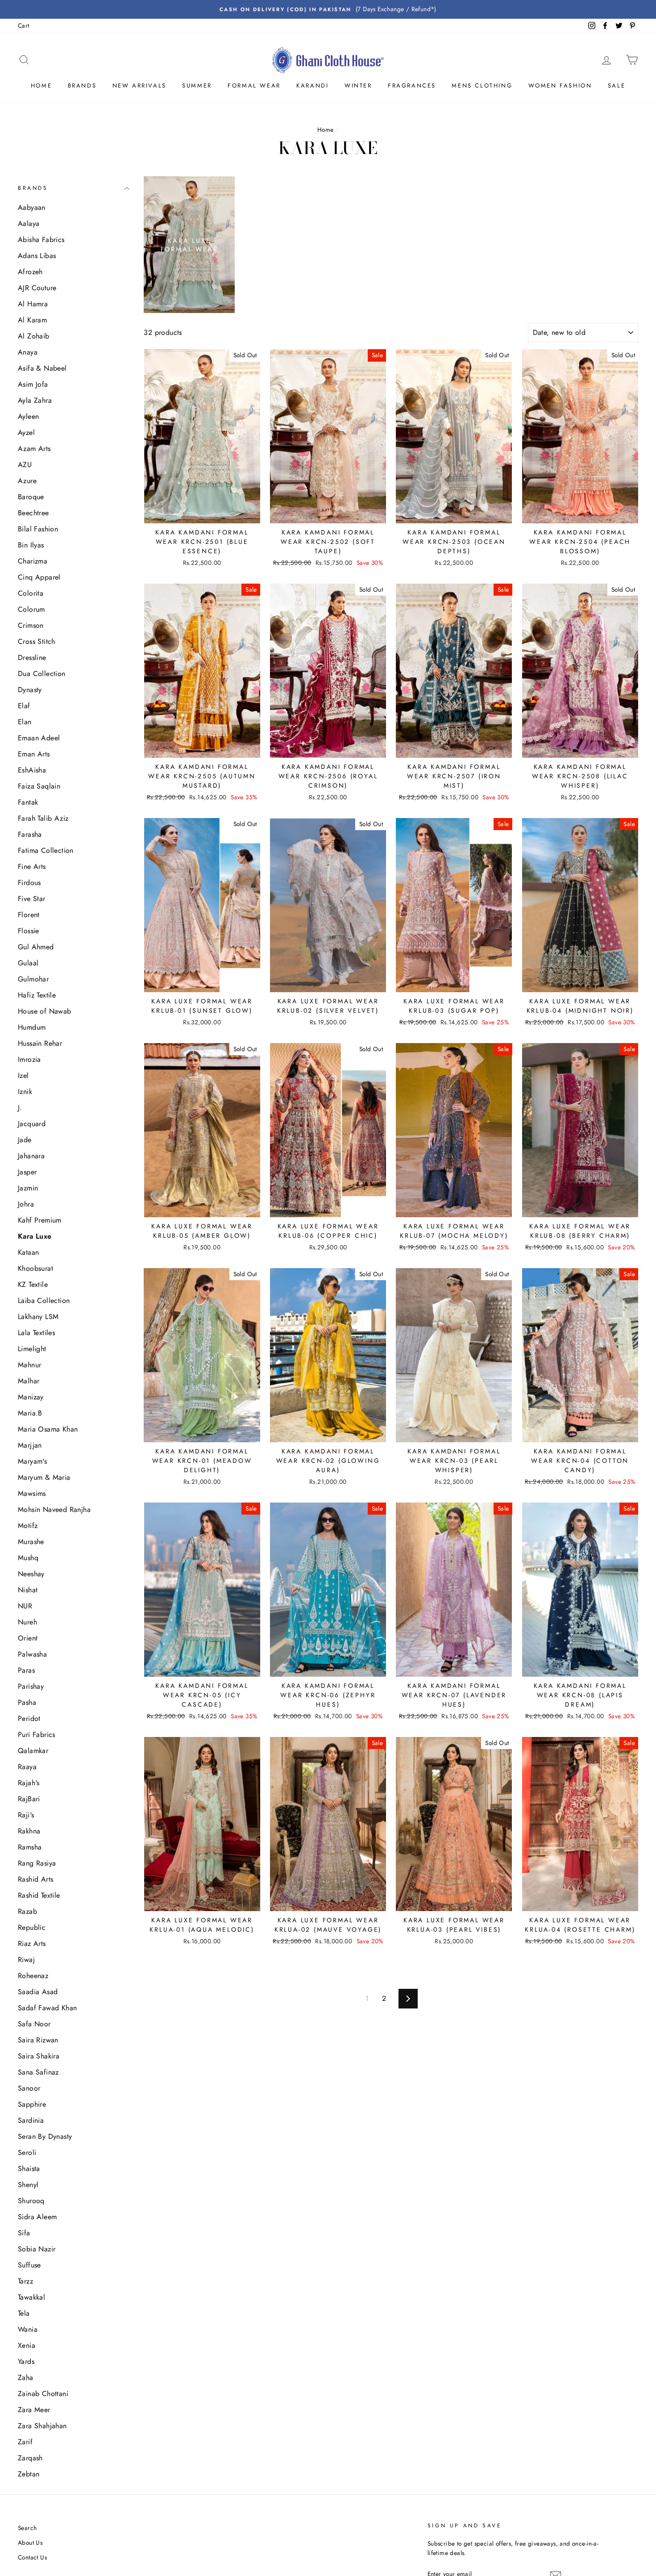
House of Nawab (45, 1011)
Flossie (29, 931)
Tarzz (25, 2281)
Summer (197, 86)
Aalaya (29, 223)
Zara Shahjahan (42, 2426)
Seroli (27, 2152)
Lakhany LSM (38, 1317)
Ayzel (26, 432)
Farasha (30, 834)
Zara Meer (34, 2410)
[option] (328, 9)
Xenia (27, 2345)
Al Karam (32, 320)
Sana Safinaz (38, 2072)
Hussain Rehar (40, 1043)
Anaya (28, 352)
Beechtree (33, 513)
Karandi (312, 86)
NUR (25, 1606)
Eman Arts (34, 754)
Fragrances (412, 86)
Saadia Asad (38, 1992)
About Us (30, 2543)
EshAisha (32, 770)
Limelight (32, 1349)
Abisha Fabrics (41, 240)
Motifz (28, 1526)
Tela (24, 2313)
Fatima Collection (46, 850)
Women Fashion (560, 86)
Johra (26, 1204)
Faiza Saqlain (39, 786)
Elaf (24, 706)
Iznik (25, 1092)
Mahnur (29, 1365)
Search (27, 2528)
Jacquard (32, 1124)
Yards (26, 2361)
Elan (25, 722)
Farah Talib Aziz (43, 818)
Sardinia (31, 2120)
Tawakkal (31, 2297)
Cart (24, 25)
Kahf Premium (40, 1220)
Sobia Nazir (37, 2249)
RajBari (29, 1799)
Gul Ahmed (36, 947)
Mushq (28, 1558)
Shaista (29, 2169)
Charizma (33, 561)
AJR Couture (37, 288)
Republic (32, 1927)
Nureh (27, 1622)
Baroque (31, 497)
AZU (25, 465)
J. (20, 1108)
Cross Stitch (37, 641)
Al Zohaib (34, 336)
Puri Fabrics (37, 1735)
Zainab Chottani (43, 2394)
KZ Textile (33, 1284)
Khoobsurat (35, 1268)
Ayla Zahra (35, 400)
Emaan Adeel (39, 738)
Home (41, 86)
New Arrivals (139, 86)
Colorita (31, 593)
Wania (28, 2329)
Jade (25, 1140)
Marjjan (30, 1445)
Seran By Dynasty (45, 2136)
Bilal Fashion (38, 529)
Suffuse (29, 2265)
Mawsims (32, 1493)
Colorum (31, 609)
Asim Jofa (33, 384)
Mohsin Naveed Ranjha (54, 1509)
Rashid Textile (39, 1895)
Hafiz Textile (37, 995)
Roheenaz (33, 1976)
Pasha (27, 1702)
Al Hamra (33, 304)
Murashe (31, 1542)
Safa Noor (34, 2024)
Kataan (28, 1252)
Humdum (32, 1027)
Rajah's (29, 1783)
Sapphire (32, 2104)
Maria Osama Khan (48, 1429)
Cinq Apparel (39, 577)
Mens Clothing (482, 86)
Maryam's (32, 1461)
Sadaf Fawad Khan (47, 2008)
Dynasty (30, 690)
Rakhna (29, 1831)
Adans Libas (37, 256)
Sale (617, 86)
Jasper (27, 1172)
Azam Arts (34, 449)
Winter (358, 86)
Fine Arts (32, 866)
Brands (82, 86)
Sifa (24, 2233)
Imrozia (29, 1059)
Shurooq (31, 2201)
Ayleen (28, 416)
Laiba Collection (44, 1301)
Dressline (32, 658)
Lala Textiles (36, 1333)
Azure (27, 481)
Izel (23, 1075)
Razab (27, 1911)
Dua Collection (42, 674)
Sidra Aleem (37, 2217)
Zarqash (30, 2458)
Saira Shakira (39, 2056)
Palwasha (32, 1654)
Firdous (29, 883)
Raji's (26, 1815)
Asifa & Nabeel (42, 368)
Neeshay (31, 1574)
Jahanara (31, 1156)
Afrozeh (30, 272)
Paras (26, 1670)
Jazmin (28, 1188)
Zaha (26, 2378)
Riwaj (26, 1960)
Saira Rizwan (38, 2040)
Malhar (29, 1381)
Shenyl (28, 2185)
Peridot (29, 1718)
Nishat (28, 1590)
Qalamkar (33, 1751)
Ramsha (30, 1847)
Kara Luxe (35, 1236)
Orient (28, 1638)
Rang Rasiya (37, 1863)
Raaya (27, 1767)
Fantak (28, 802)
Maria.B (30, 1413)
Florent (29, 915)
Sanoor (29, 2088)
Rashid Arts (35, 1879)
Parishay (31, 1686)
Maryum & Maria (44, 1477)
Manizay (31, 1397)
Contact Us (32, 2557)
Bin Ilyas (31, 545)
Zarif (25, 2442)
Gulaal (28, 963)
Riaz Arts (32, 1943)
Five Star (32, 899)
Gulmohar (33, 979)
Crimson (31, 625)
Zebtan (29, 2474)
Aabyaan (32, 207)
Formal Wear (254, 86)
